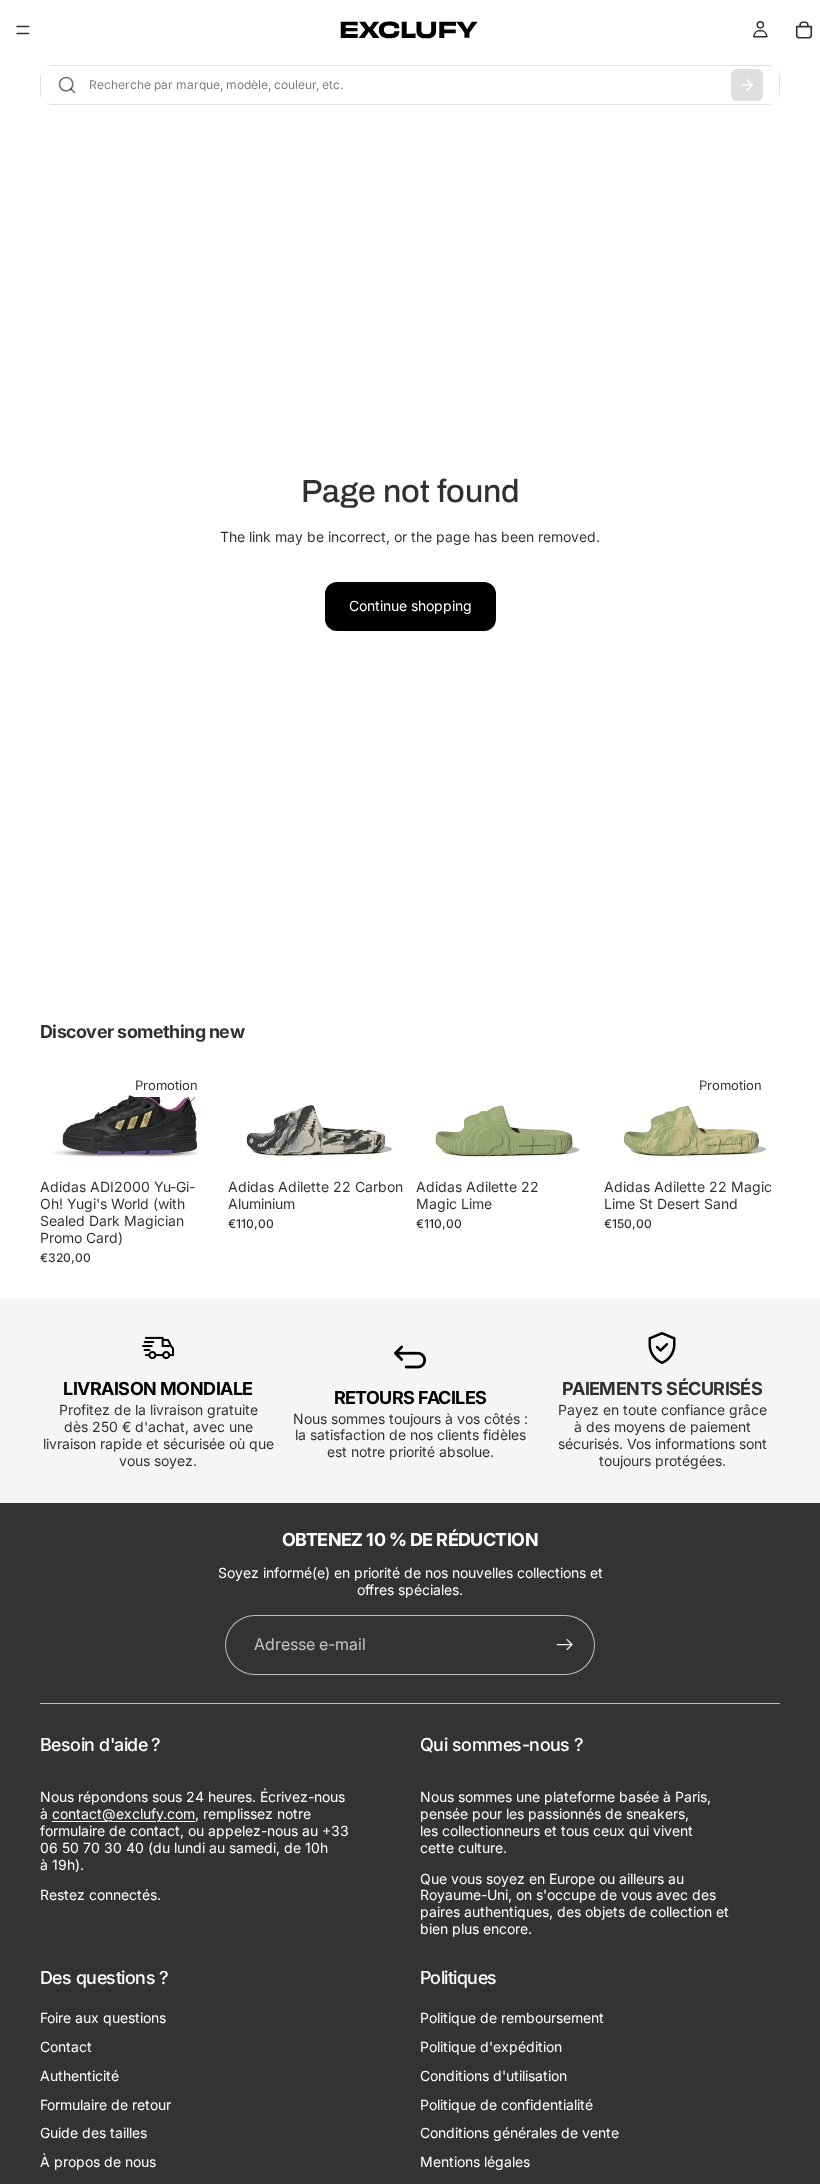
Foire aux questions (103, 2017)
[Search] (747, 85)
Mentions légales (475, 2161)
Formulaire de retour (105, 2103)
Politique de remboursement (512, 2017)
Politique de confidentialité (506, 2103)
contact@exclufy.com (123, 1813)
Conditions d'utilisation (493, 2074)
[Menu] (23, 30)
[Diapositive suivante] (194, 1119)
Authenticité (79, 2074)
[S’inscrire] (565, 1645)
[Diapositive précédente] (62, 1119)
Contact (66, 2045)
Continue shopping (410, 605)
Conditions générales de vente (519, 2132)
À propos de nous (98, 2161)
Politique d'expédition (491, 2045)
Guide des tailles (93, 2132)
